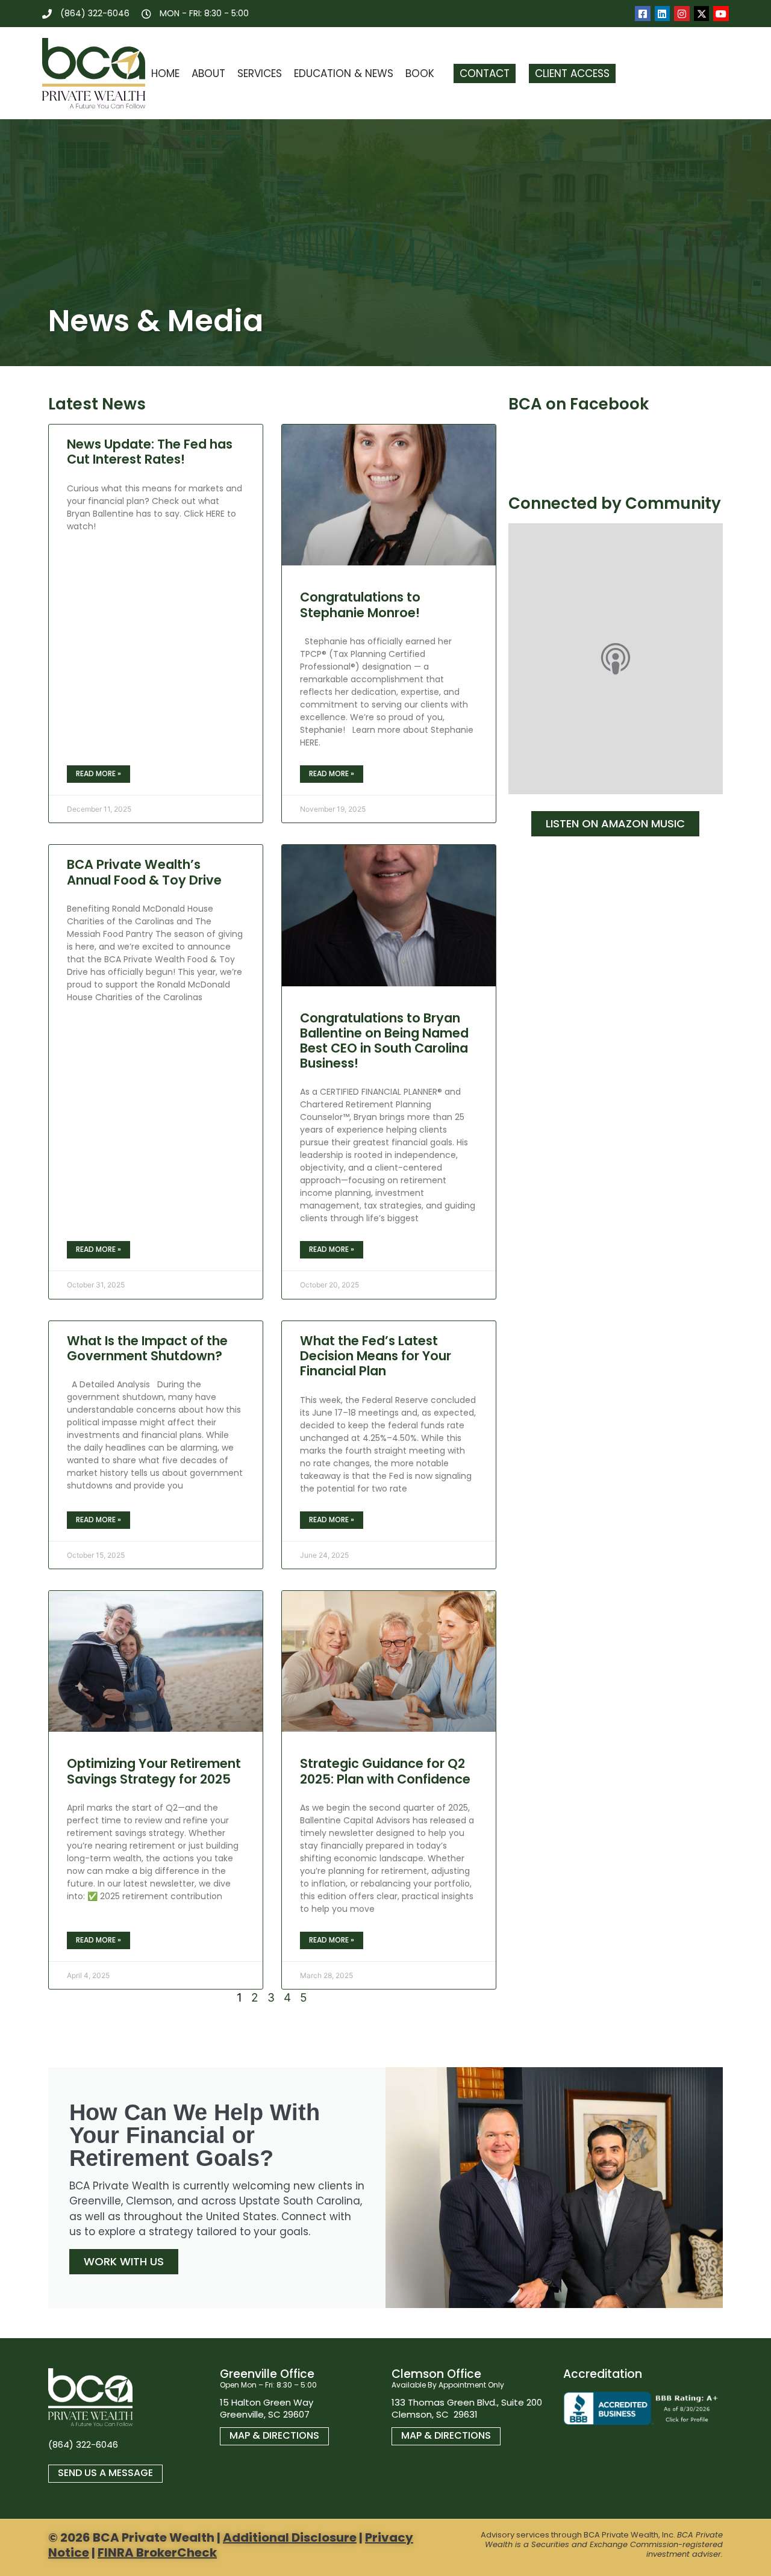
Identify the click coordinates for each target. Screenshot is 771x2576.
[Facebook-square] (643, 14)
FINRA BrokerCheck (157, 2553)
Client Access (572, 73)
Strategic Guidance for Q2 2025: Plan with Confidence (385, 1771)
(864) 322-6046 (83, 2444)
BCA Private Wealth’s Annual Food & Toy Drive (144, 872)
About (208, 73)
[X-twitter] (702, 14)
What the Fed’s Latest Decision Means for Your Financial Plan (376, 1356)
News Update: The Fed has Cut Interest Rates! (150, 452)
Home (165, 73)
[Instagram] (682, 14)
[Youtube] (721, 14)
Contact (485, 73)
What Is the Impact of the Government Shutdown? (147, 1348)
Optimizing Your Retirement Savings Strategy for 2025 (154, 1771)
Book (420, 73)
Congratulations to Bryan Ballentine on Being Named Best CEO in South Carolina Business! (384, 1041)
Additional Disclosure (290, 2537)
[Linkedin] (663, 14)
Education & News (344, 73)
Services (260, 73)
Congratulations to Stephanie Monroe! (360, 605)
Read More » (98, 773)
